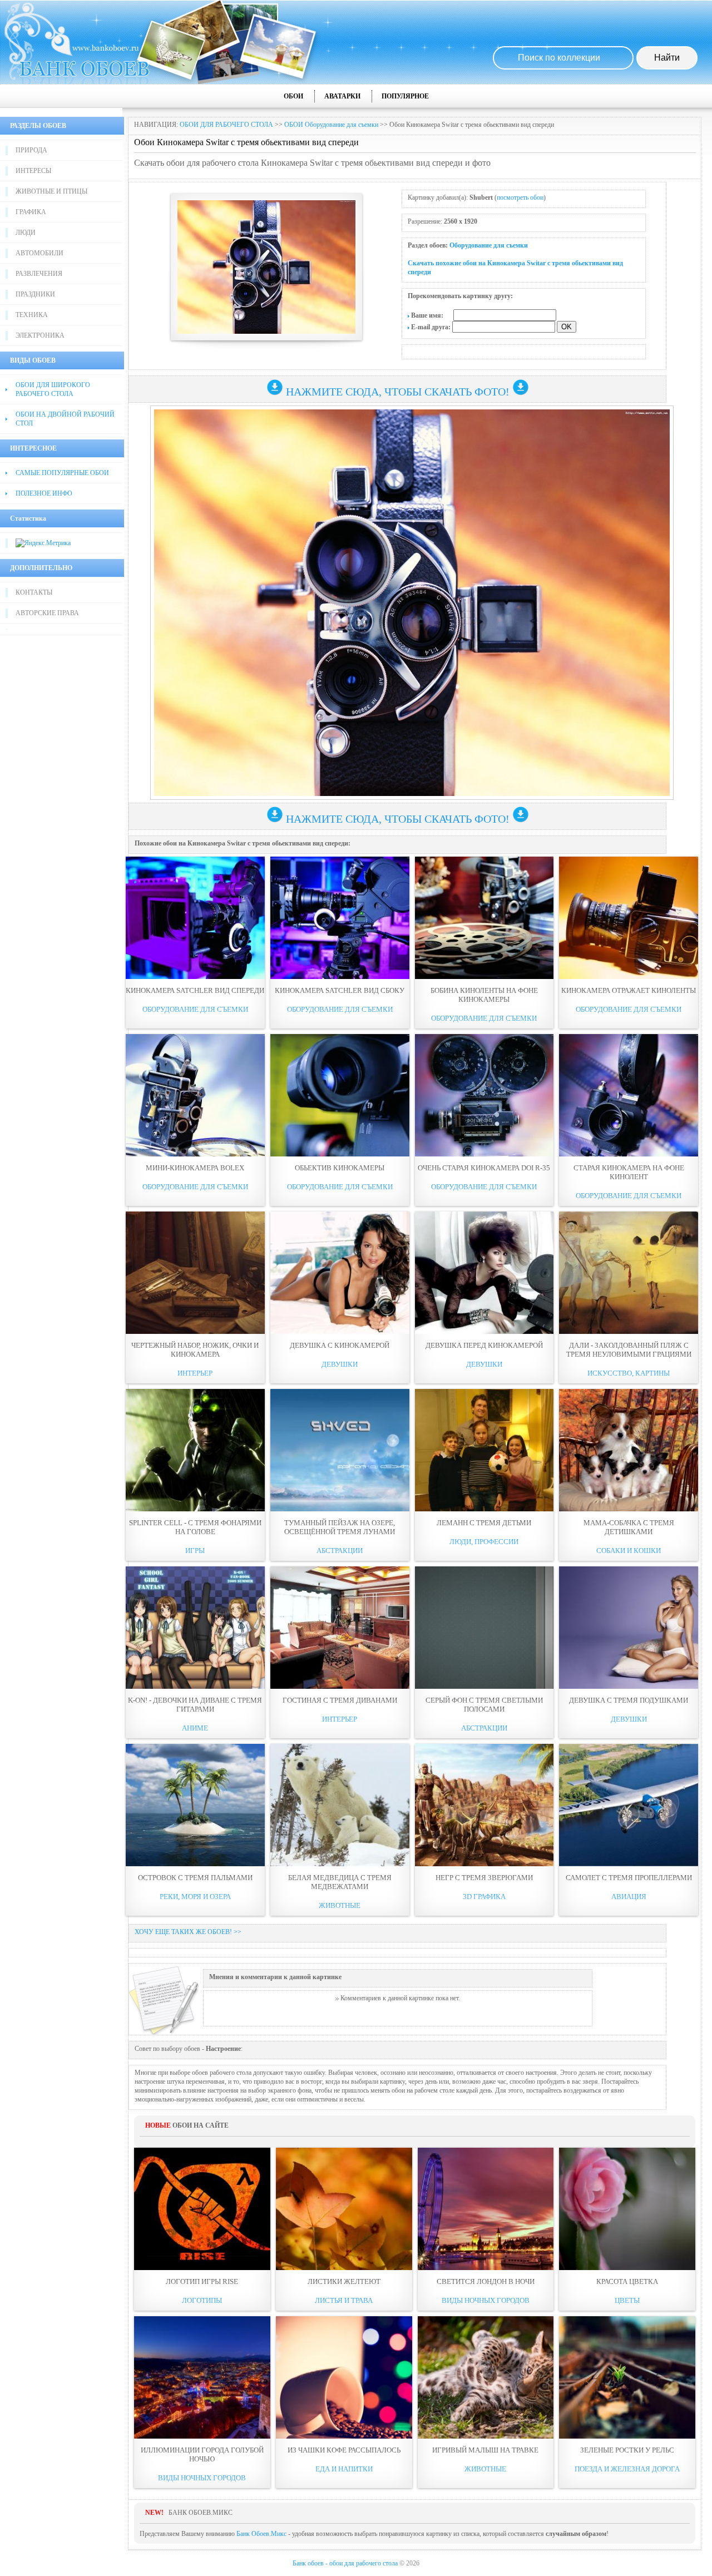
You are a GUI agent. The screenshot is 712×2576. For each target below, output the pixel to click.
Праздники (35, 294)
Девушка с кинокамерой (340, 1345)
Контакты (34, 592)
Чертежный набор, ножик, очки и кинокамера (195, 1350)
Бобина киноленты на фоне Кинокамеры (484, 995)
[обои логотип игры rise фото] (202, 2209)
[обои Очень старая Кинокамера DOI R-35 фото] (484, 1095)
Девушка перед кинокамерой (484, 1345)
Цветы (627, 2300)
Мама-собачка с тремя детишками (629, 1527)
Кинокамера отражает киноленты (629, 990)
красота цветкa (627, 2281)
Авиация (629, 1897)
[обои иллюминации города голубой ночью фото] (202, 2377)
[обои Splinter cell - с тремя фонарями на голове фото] (195, 1450)
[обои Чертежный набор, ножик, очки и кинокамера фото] (195, 1273)
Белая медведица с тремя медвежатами (340, 1882)
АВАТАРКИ (342, 96)
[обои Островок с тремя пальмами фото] (195, 1805)
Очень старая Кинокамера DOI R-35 (484, 1168)
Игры (195, 1551)
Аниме (195, 1728)
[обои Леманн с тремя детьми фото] (484, 1450)
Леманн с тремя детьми (484, 1523)
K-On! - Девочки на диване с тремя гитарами (195, 1705)
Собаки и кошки (629, 1551)
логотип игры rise (202, 2281)
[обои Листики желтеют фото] (344, 2209)
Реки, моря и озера (195, 1897)
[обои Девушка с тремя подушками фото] (629, 1628)
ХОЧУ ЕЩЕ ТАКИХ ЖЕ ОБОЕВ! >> (188, 1932)
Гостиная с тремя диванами (340, 1700)
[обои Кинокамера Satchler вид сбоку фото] (340, 918)
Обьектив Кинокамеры (340, 1168)
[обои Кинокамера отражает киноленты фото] (629, 918)
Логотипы (202, 2300)
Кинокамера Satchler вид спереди (195, 990)
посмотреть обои (520, 197)
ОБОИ (293, 96)
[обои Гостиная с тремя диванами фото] (340, 1628)
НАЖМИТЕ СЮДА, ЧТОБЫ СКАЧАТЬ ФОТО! (398, 392)
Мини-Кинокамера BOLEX (195, 1168)
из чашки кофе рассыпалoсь (344, 2450)
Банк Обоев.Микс (261, 2534)
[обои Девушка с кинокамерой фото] (340, 1273)
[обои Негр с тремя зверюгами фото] (484, 1805)
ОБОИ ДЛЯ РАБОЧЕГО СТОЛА (226, 125)
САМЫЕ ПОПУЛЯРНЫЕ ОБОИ (62, 473)
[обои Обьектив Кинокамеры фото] (340, 1095)
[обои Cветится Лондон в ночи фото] (486, 2209)
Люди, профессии (484, 1542)
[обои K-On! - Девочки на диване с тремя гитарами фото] (195, 1628)
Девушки (340, 1364)
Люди (26, 233)
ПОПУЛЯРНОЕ (405, 96)
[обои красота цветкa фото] (627, 2209)
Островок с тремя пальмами (195, 1878)
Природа (31, 150)
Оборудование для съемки (489, 245)
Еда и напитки (344, 2469)
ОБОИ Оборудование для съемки (331, 125)
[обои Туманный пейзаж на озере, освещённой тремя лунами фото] (340, 1450)
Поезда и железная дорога (627, 2469)
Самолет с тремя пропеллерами (629, 1878)
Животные (340, 1905)
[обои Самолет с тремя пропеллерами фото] (629, 1805)
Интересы (33, 171)
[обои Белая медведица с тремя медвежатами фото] (340, 1805)
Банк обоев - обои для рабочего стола (345, 2563)
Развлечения (39, 274)
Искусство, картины (629, 1373)
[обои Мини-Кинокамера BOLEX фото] (195, 1095)
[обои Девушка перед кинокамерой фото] (484, 1273)
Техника (32, 315)
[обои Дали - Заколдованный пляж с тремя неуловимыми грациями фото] (629, 1273)
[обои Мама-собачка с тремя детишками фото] (629, 1450)
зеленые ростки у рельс (627, 2450)
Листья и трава (344, 2300)
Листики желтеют (344, 2281)
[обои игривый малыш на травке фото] (486, 2377)
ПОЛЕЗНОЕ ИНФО (44, 493)
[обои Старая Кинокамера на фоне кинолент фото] (629, 1095)
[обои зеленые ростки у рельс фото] (627, 2377)
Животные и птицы (51, 191)
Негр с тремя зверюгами (484, 1878)
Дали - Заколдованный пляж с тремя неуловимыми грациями (629, 1350)
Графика (31, 212)
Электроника (40, 335)
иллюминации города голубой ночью (202, 2454)
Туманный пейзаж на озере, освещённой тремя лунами (340, 1527)
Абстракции (340, 1551)
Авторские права (47, 613)
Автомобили (39, 253)
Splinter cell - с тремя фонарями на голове (195, 1527)
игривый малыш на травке (485, 2450)
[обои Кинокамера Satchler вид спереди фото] (195, 918)
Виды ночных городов (486, 2300)
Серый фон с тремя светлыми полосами (484, 1705)
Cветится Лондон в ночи (486, 2281)
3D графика (484, 1897)
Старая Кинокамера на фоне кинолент (629, 1172)
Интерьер (195, 1373)
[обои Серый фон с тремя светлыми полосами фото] (484, 1628)
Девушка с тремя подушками (629, 1700)
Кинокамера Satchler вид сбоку (340, 990)
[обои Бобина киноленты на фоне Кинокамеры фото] (484, 918)
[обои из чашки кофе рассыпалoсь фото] (344, 2377)
